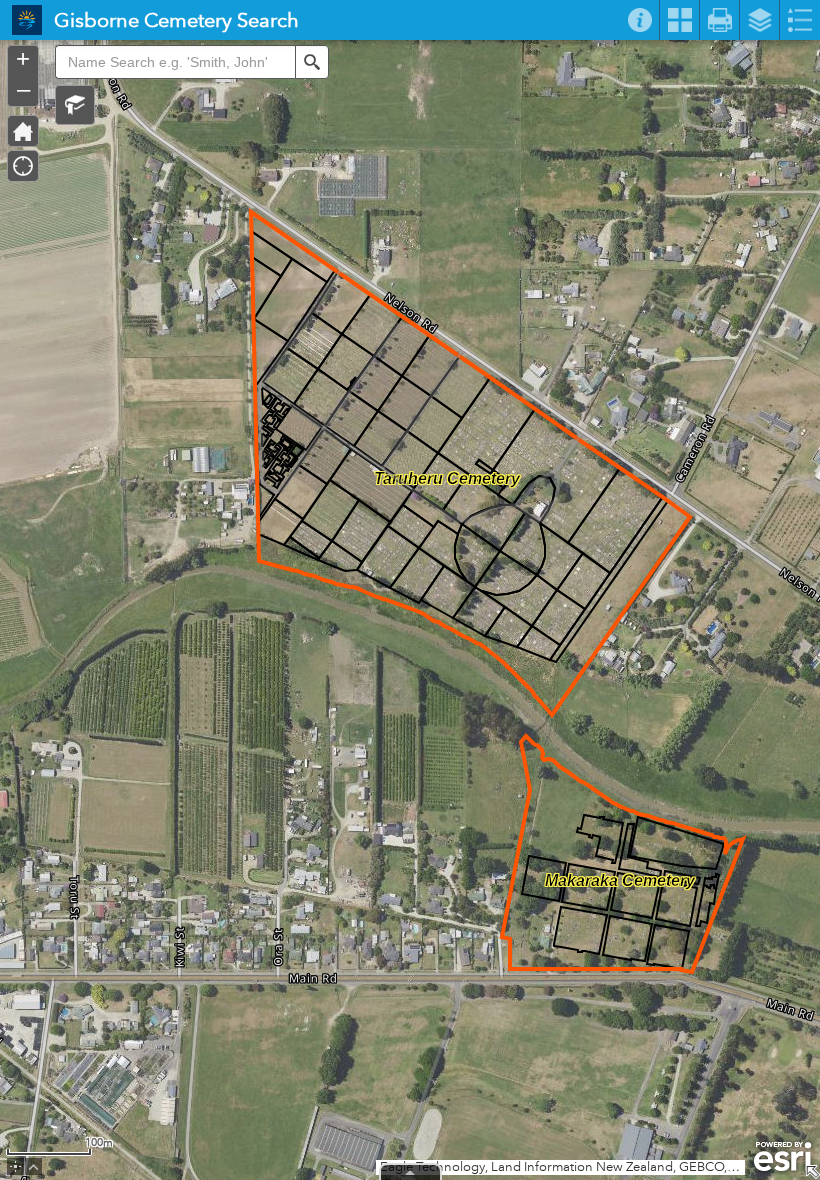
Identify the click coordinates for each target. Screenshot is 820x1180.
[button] (75, 105)
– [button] (23, 89)
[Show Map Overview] (812, 1172)
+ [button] (23, 59)
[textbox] (175, 62)
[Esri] (782, 1157)
